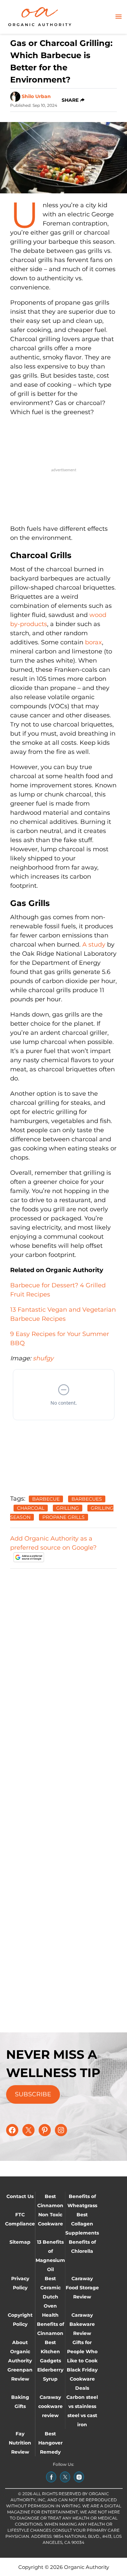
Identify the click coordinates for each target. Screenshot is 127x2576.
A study (94, 945)
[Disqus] (63, 1659)
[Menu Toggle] (119, 17)
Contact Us (20, 2196)
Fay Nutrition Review (20, 2443)
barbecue (46, 1499)
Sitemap (20, 2242)
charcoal (31, 1508)
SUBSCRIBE (33, 2094)
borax (93, 642)
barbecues (87, 1499)
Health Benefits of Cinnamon (50, 2324)
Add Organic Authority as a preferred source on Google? (53, 1543)
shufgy (43, 1358)
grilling (68, 1508)
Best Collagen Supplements (82, 2224)
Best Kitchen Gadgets (50, 2352)
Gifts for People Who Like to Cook (82, 2352)
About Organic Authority (20, 2352)
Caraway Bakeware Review (82, 2324)
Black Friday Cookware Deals (82, 2379)
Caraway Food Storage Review (82, 2288)
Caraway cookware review (50, 2406)
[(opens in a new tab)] (51, 2477)
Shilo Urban (36, 96)
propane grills (63, 1517)
